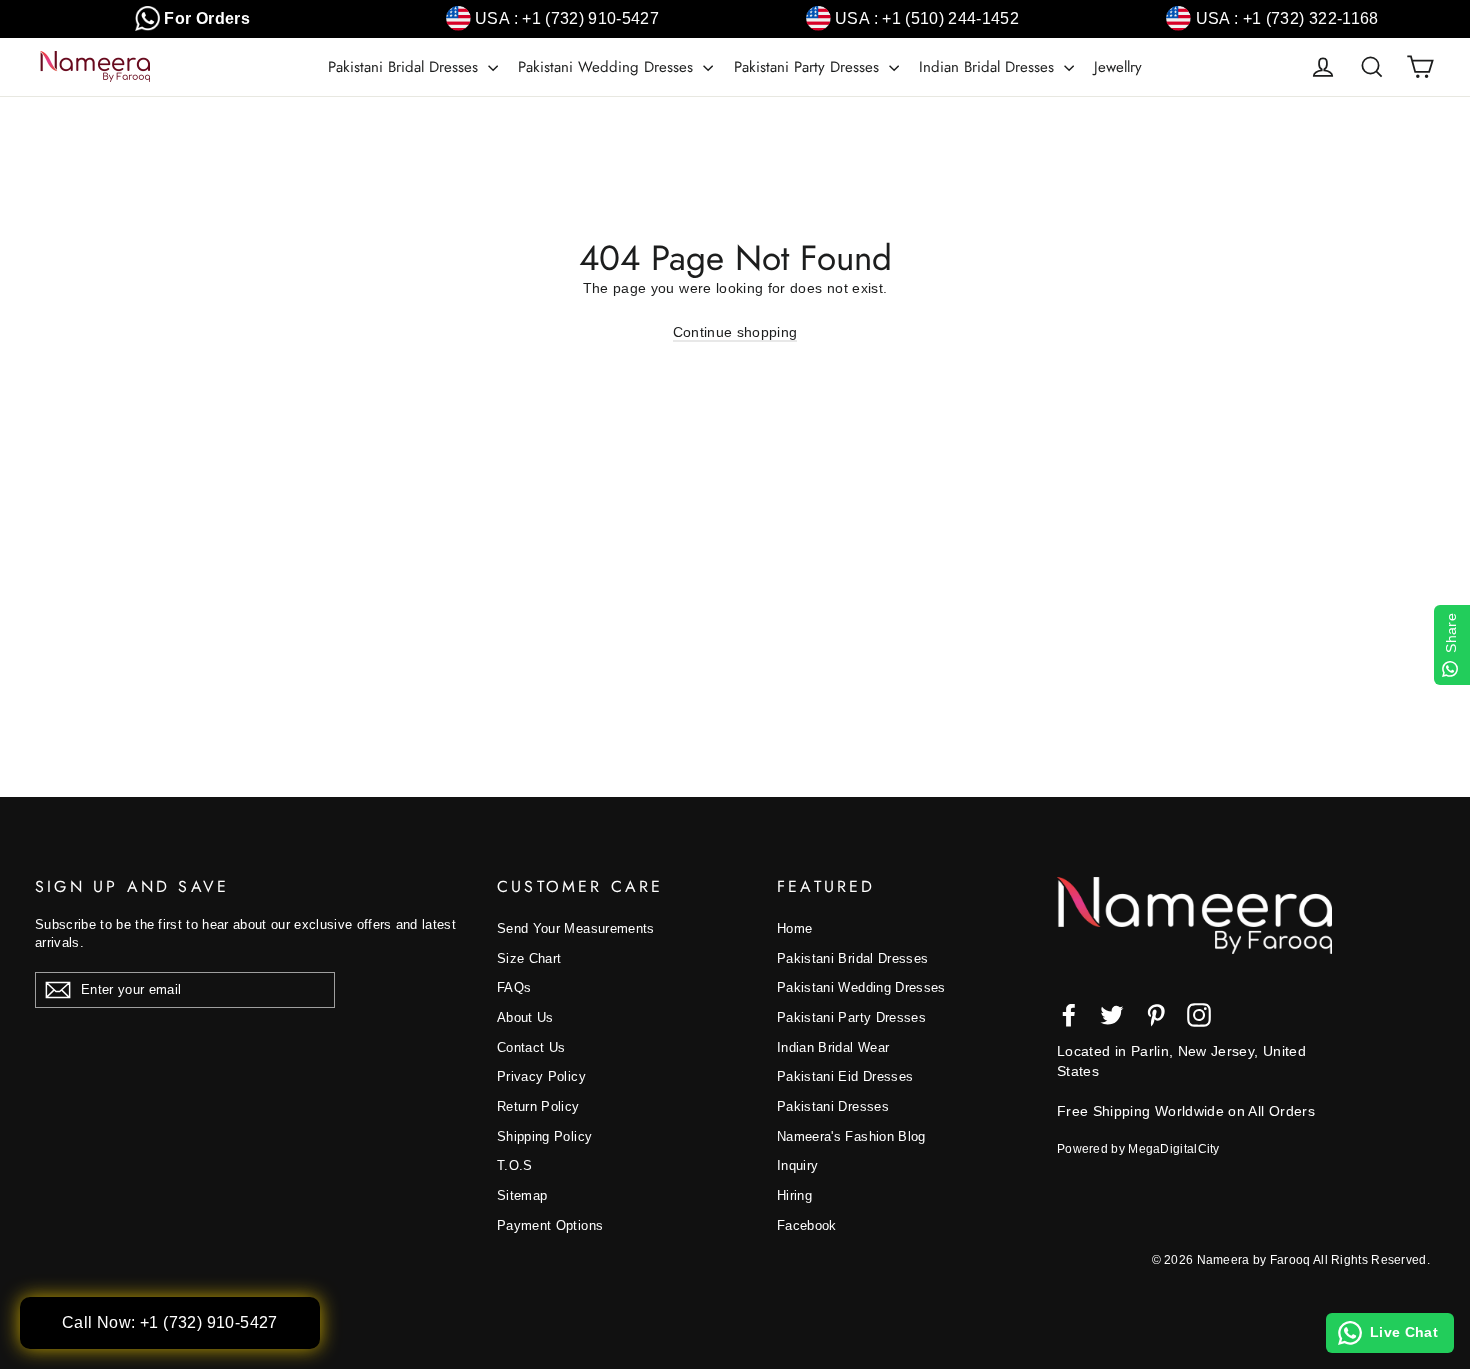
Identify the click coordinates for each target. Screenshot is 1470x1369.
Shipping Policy (544, 1136)
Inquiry (797, 1165)
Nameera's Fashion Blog (851, 1136)
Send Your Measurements (576, 928)
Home (794, 928)
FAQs (514, 987)
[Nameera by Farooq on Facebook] (1069, 1015)
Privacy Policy (541, 1076)
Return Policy (538, 1106)
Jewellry (1118, 67)
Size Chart (529, 958)
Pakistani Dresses (833, 1106)
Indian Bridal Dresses (989, 67)
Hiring (794, 1195)
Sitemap (522, 1195)
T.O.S (515, 1165)
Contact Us (531, 1047)
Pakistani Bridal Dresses (405, 67)
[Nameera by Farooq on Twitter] (1112, 1015)
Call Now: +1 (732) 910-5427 (170, 1322)
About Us (525, 1017)
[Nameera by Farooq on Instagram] (1199, 1015)
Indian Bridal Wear (833, 1047)
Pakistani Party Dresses (809, 67)
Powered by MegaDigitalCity (1138, 1149)
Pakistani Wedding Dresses (608, 67)
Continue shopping (735, 332)
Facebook (807, 1225)
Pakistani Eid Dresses (845, 1076)
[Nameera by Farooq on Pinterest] (1156, 1015)
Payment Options (550, 1225)
